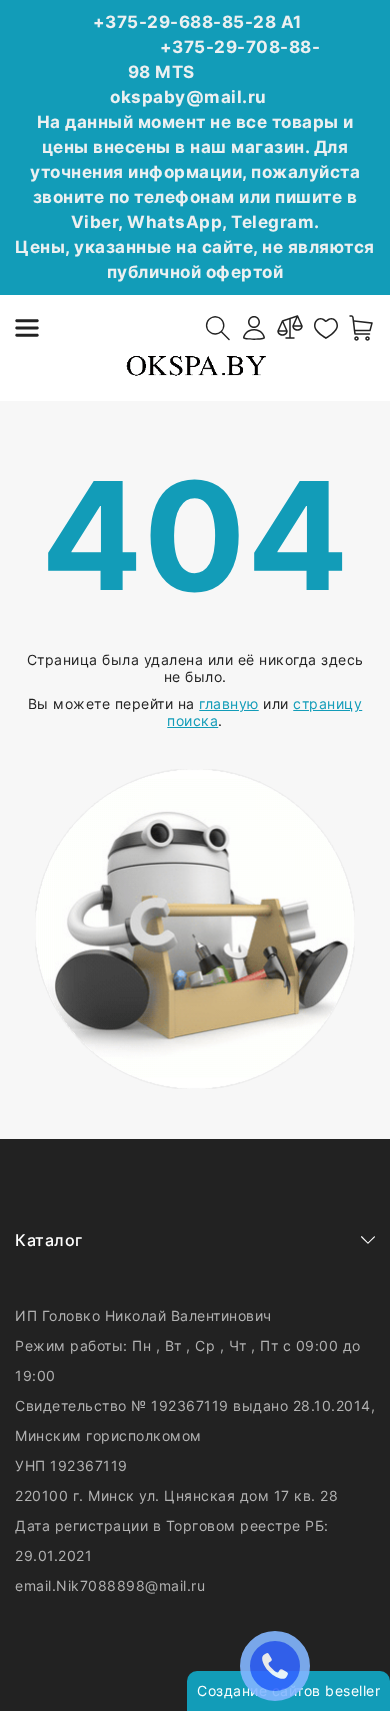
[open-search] (218, 328)
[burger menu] (27, 328)
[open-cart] (362, 328)
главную (229, 703)
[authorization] (254, 328)
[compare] (290, 328)
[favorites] (326, 328)
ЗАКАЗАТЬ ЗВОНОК (280, 1665)
